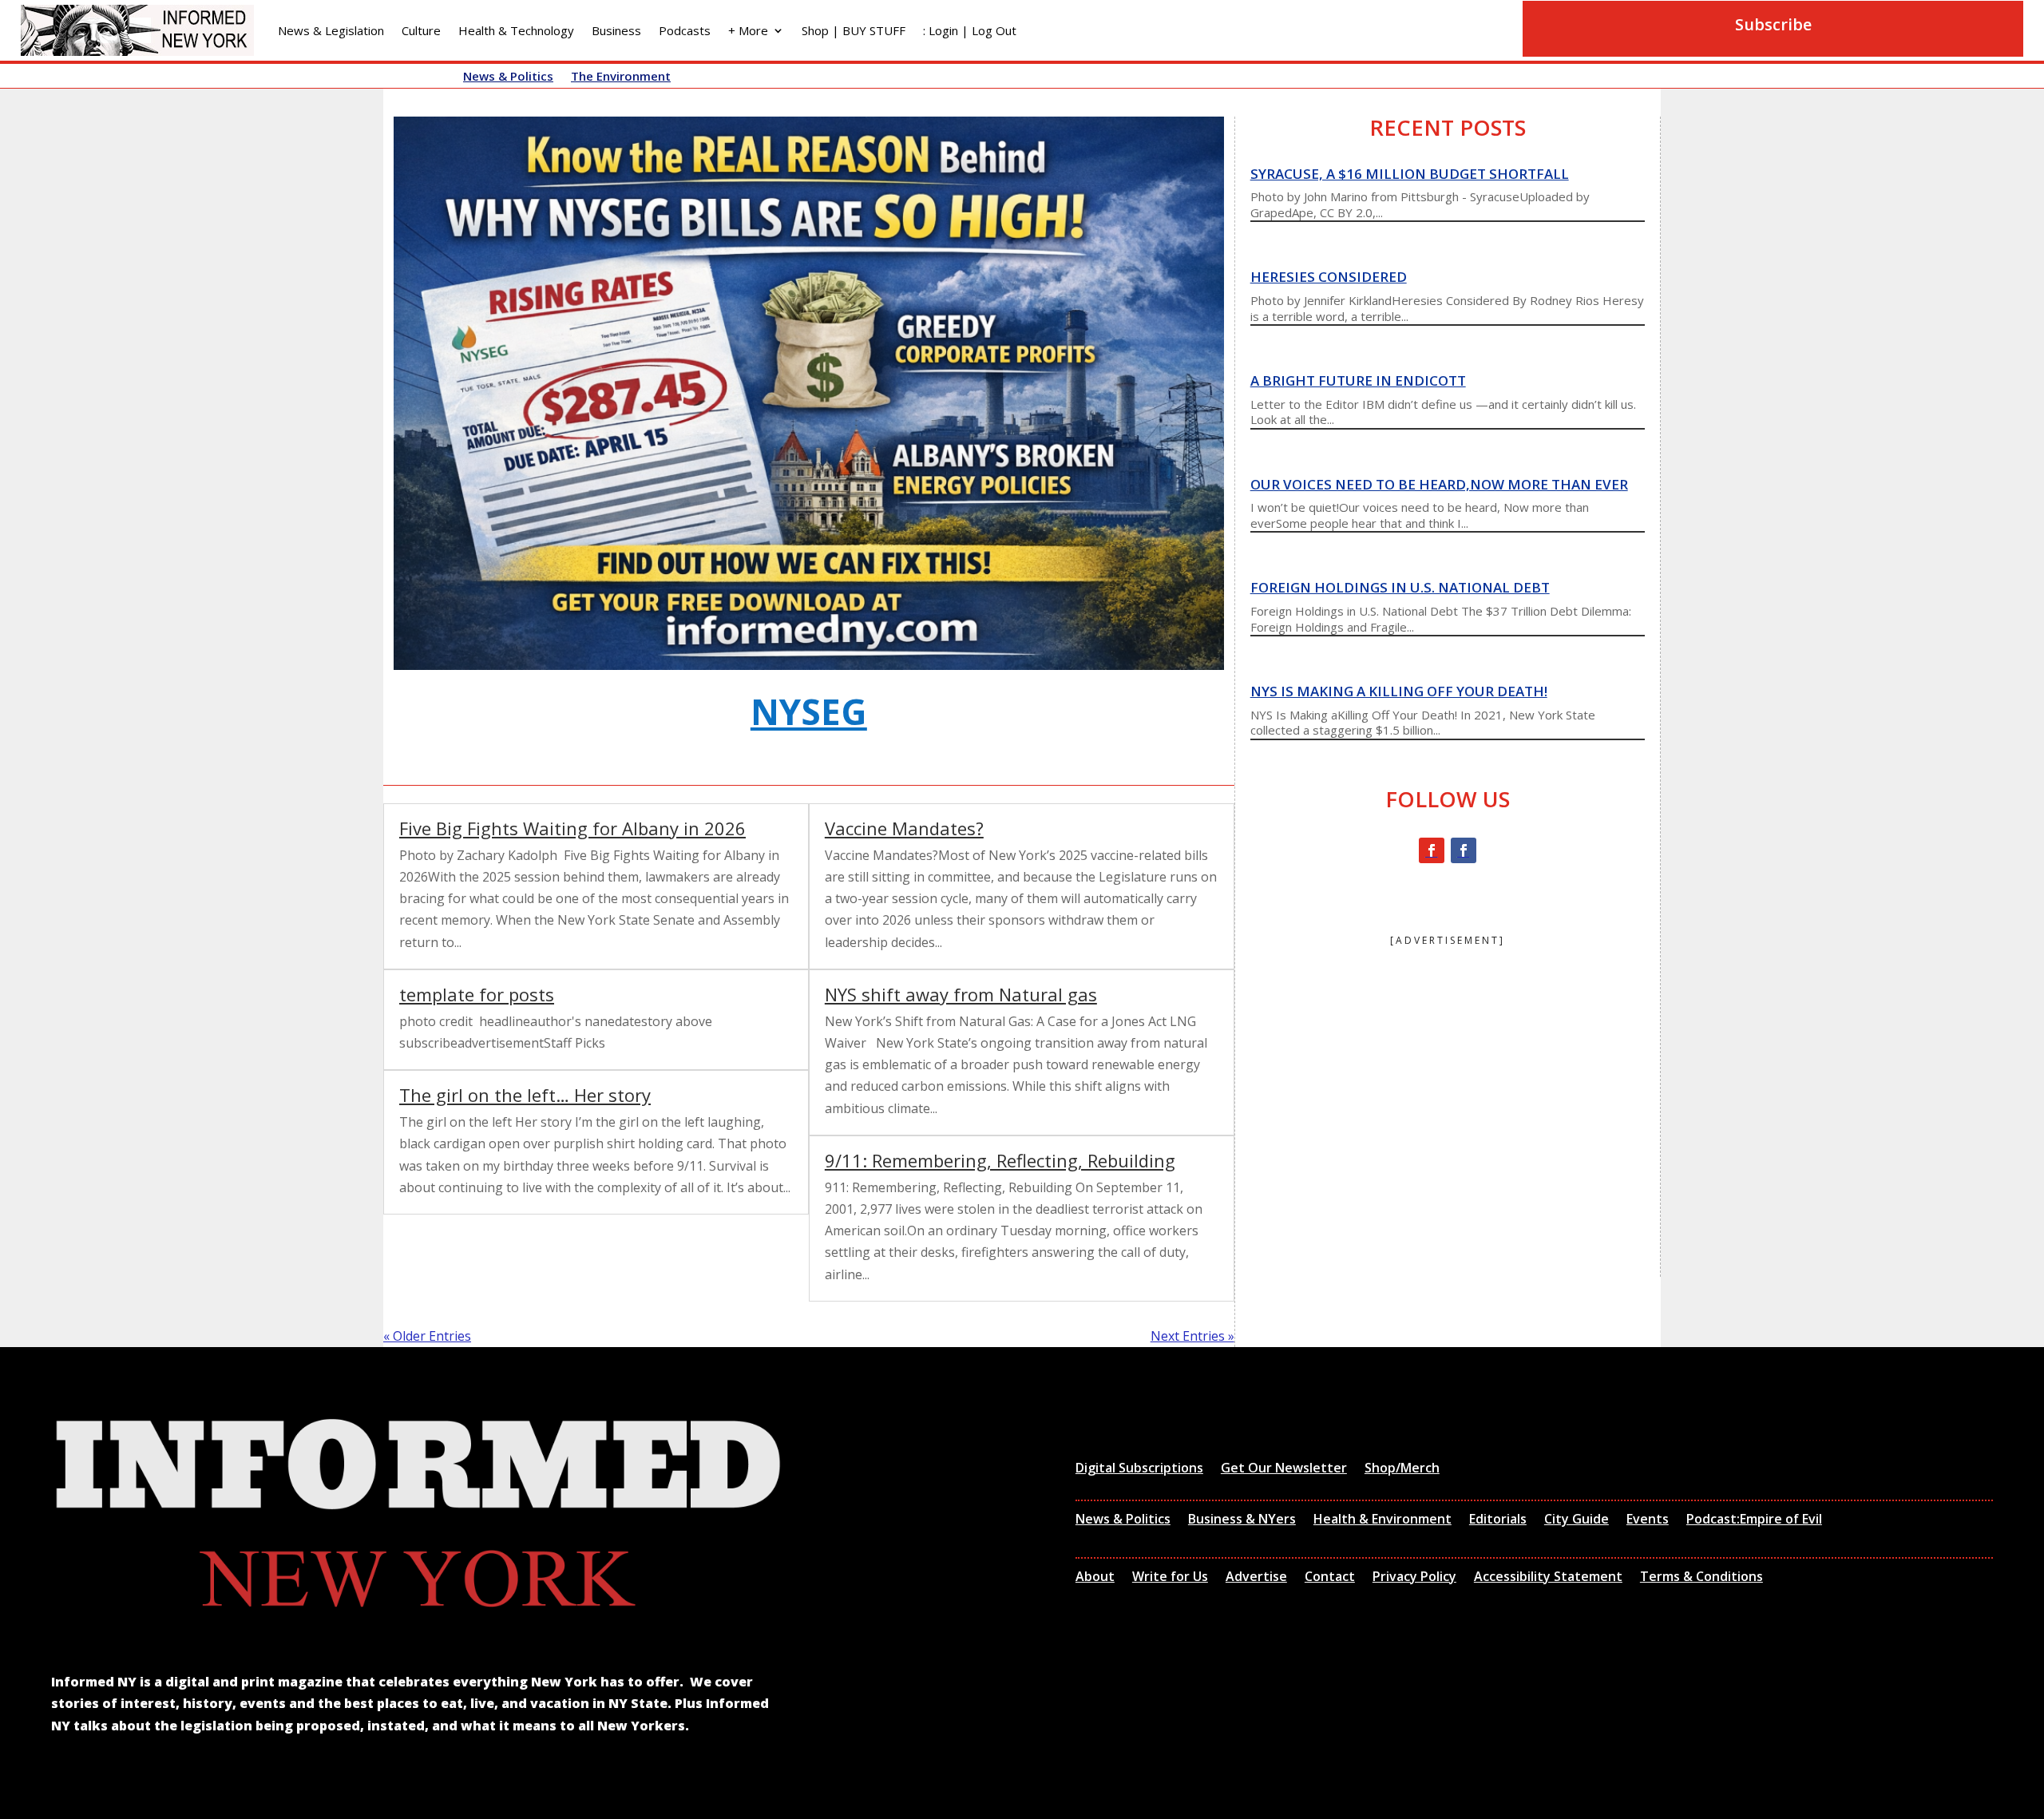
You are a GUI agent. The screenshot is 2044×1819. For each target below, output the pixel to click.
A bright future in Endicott (1358, 380)
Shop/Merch (1402, 1469)
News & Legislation (331, 30)
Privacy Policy (1414, 1578)
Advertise (1256, 1578)
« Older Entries (427, 1336)
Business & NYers (1242, 1520)
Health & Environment (1382, 1520)
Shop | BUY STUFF (854, 30)
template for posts (477, 994)
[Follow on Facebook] (1432, 850)
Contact (1330, 1578)
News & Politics (508, 77)
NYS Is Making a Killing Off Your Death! (1399, 691)
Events (1648, 1520)
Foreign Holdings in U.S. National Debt (1400, 587)
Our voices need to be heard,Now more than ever (1439, 484)
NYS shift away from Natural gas (961, 994)
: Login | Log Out (970, 30)
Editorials (1498, 1520)
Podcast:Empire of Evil (1754, 1520)
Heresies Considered (1329, 277)
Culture (421, 30)
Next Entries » (1192, 1336)
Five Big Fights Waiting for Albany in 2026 (572, 828)
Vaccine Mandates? (904, 828)
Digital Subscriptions (1139, 1469)
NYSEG (809, 711)
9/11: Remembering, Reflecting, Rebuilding (1000, 1160)
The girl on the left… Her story (525, 1095)
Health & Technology (516, 30)
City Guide (1577, 1520)
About (1095, 1578)
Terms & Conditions (1701, 1578)
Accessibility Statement (1548, 1578)
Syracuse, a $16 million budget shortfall (1410, 174)
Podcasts (685, 30)
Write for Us (1170, 1578)
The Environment (621, 77)
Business (616, 30)
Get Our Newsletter (1284, 1469)
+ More (748, 30)
